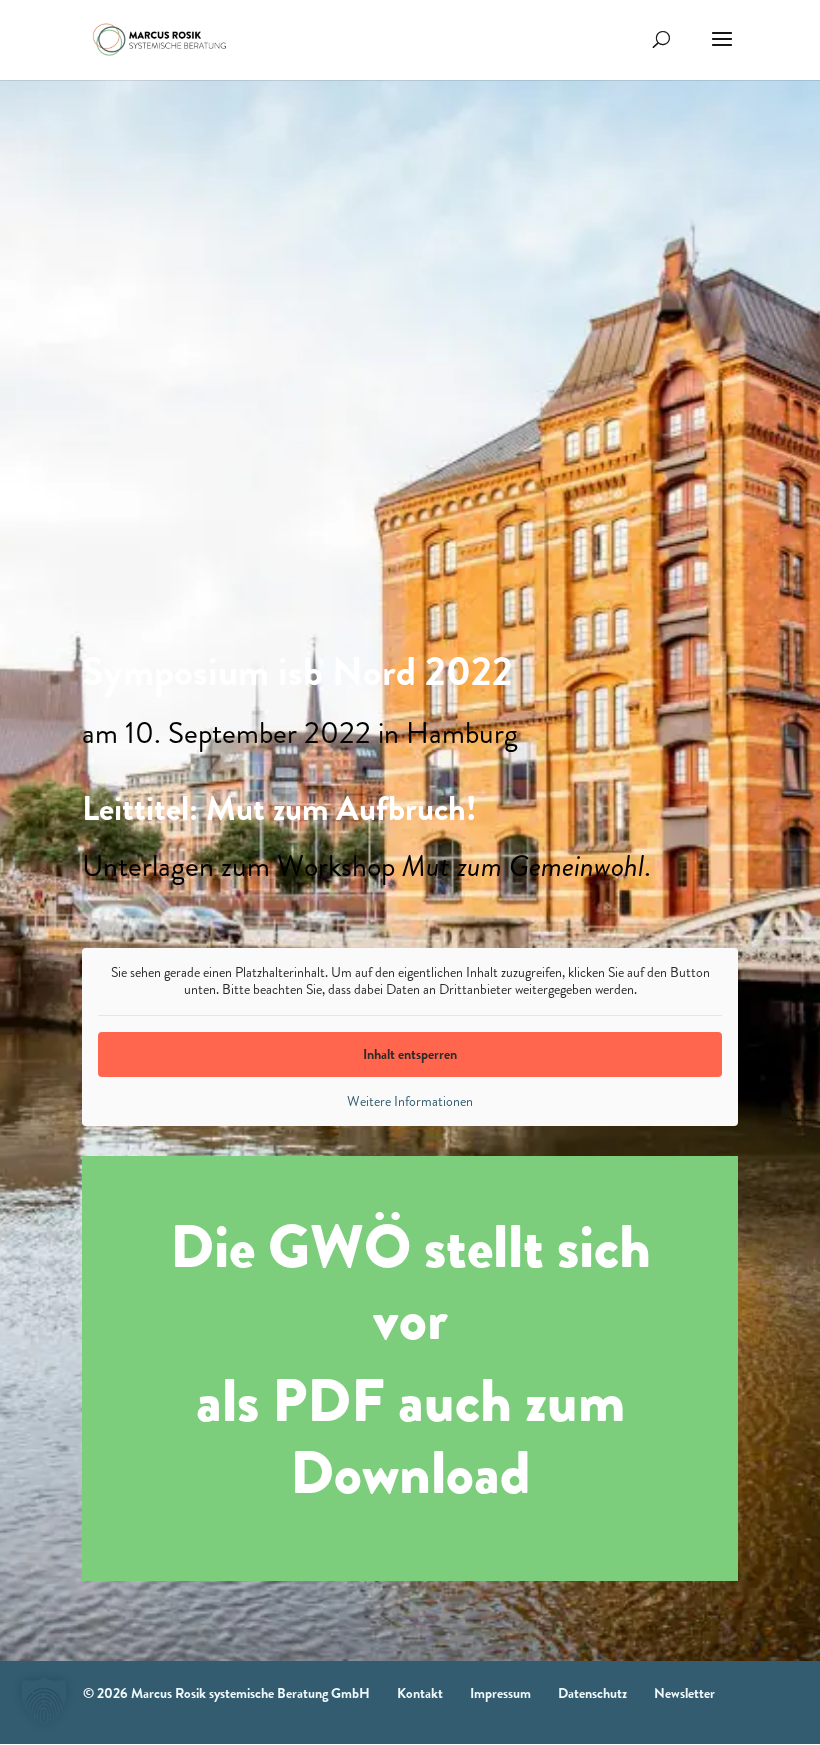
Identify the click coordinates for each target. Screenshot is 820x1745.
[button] (44, 1701)
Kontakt (420, 1693)
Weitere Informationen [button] (410, 1102)
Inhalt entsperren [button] (410, 1054)
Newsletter (684, 1693)
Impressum (500, 1693)
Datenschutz (592, 1693)
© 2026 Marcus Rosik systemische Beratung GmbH (226, 1693)
